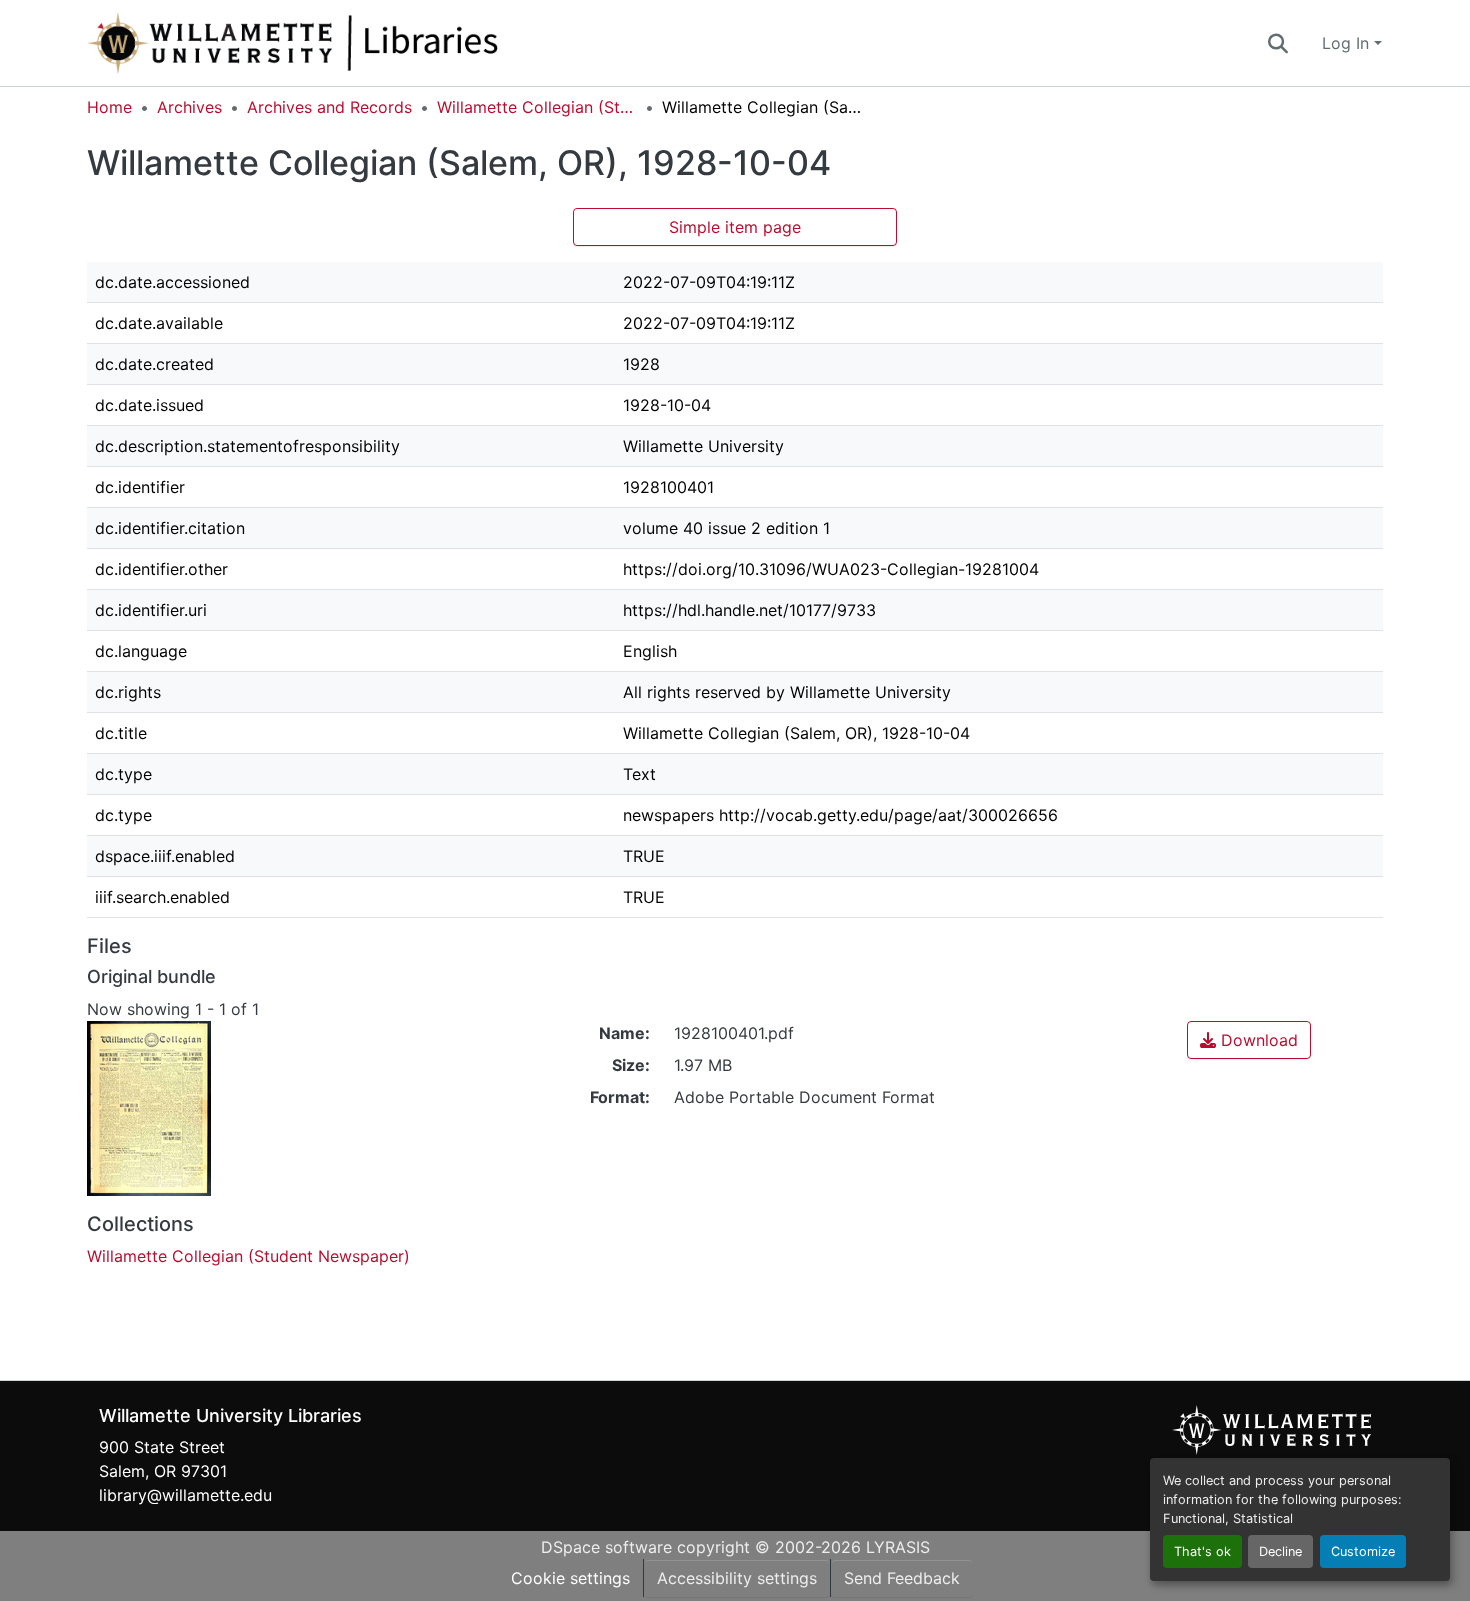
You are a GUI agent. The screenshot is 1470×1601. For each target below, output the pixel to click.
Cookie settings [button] (570, 1578)
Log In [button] (1348, 43)
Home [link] (109, 107)
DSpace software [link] (606, 1547)
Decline (1280, 1551)
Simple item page (735, 227)
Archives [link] (189, 107)
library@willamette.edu (185, 1495)
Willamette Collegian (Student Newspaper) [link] (537, 107)
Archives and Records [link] (329, 107)
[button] (359, 43)
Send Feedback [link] (902, 1578)
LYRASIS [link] (898, 1547)
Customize (1363, 1551)
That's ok (1202, 1551)
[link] (1249, 1040)
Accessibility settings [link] (737, 1578)
